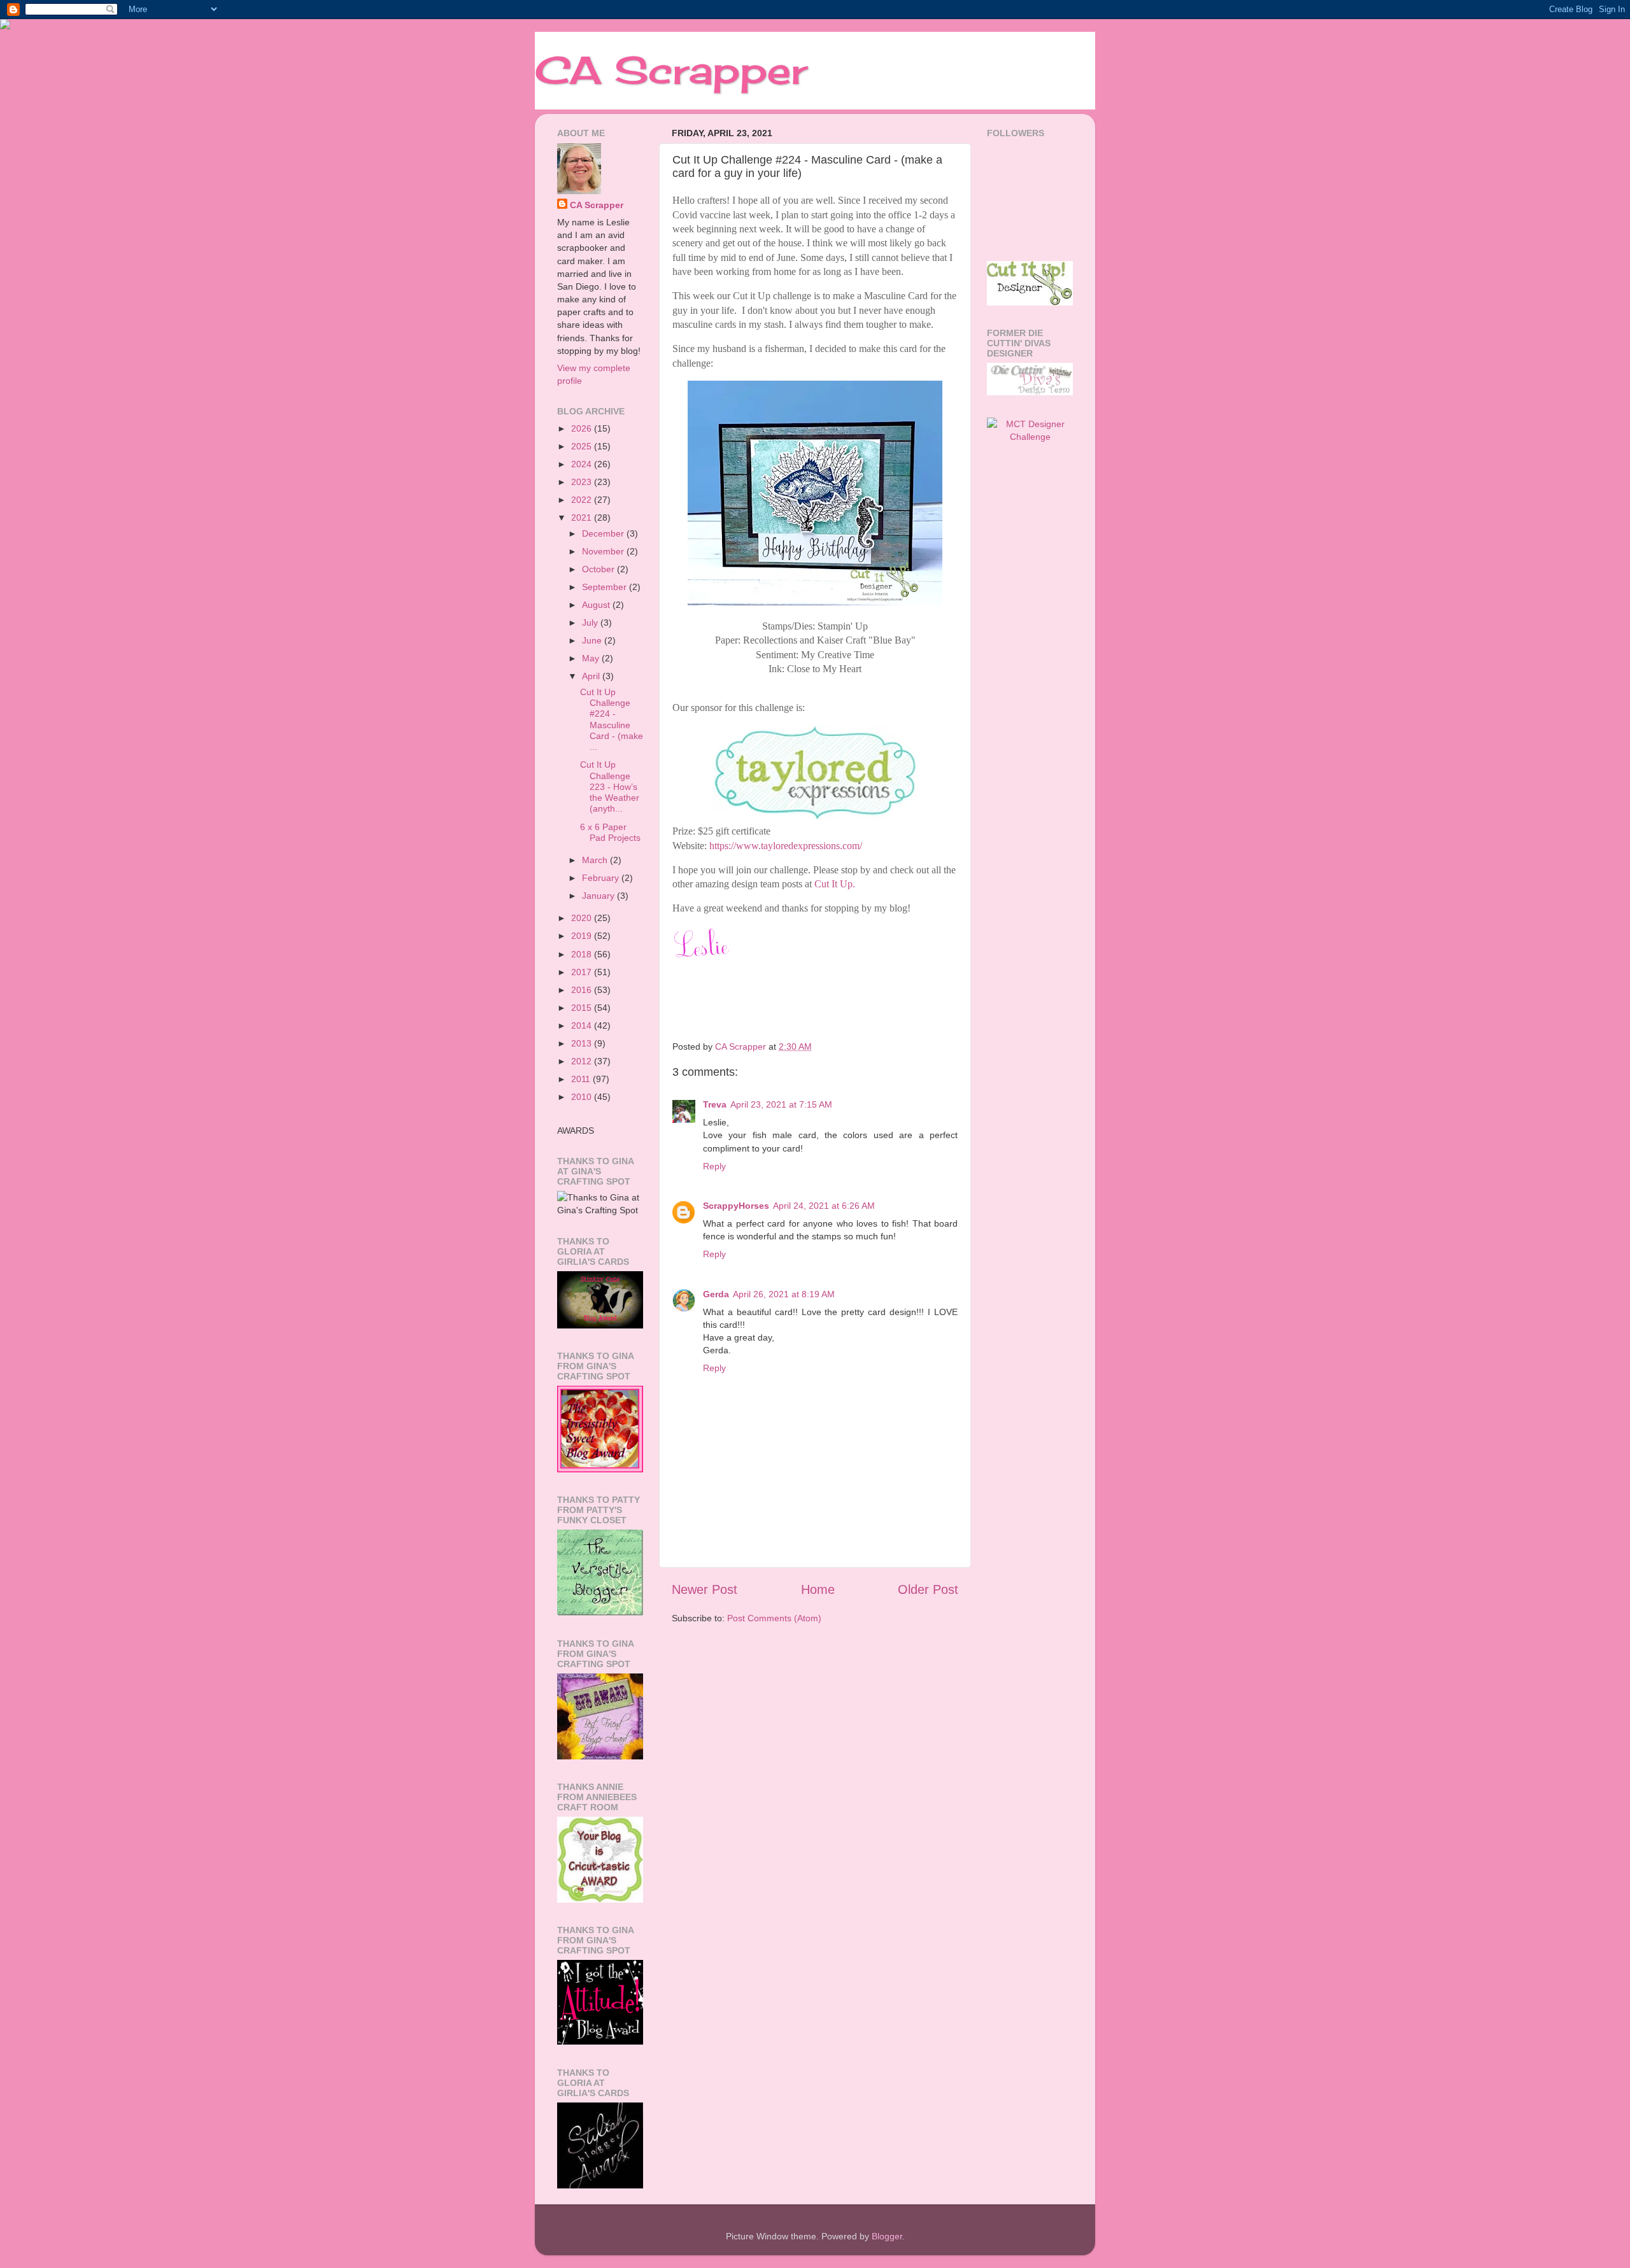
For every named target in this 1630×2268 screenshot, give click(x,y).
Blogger (887, 2236)
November (604, 551)
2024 (583, 464)
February (602, 878)
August (597, 605)
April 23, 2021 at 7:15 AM (781, 1104)
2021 (583, 518)
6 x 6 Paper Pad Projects (610, 832)
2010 (583, 1097)
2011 (582, 1079)
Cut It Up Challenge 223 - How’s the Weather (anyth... (610, 786)
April (592, 676)
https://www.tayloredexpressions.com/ (786, 846)
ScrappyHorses (736, 1206)
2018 (583, 954)
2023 (583, 482)
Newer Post (705, 1589)
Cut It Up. (835, 884)
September (606, 587)
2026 (583, 428)
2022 (583, 500)
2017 (583, 972)
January (599, 896)
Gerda (716, 1294)
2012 (583, 1061)
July (591, 623)
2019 (583, 936)
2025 (583, 446)
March (596, 860)
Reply (714, 1166)
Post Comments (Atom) (774, 1618)
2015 (583, 1008)
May (592, 658)
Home (818, 1589)
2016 (583, 990)
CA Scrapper (671, 70)
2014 (583, 1025)
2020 (583, 918)
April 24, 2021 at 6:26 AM (824, 1206)
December (604, 533)
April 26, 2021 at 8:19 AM (784, 1294)
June (593, 640)
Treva (715, 1104)
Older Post (928, 1589)
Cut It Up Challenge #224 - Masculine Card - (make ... (612, 719)
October (599, 569)
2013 (583, 1043)
